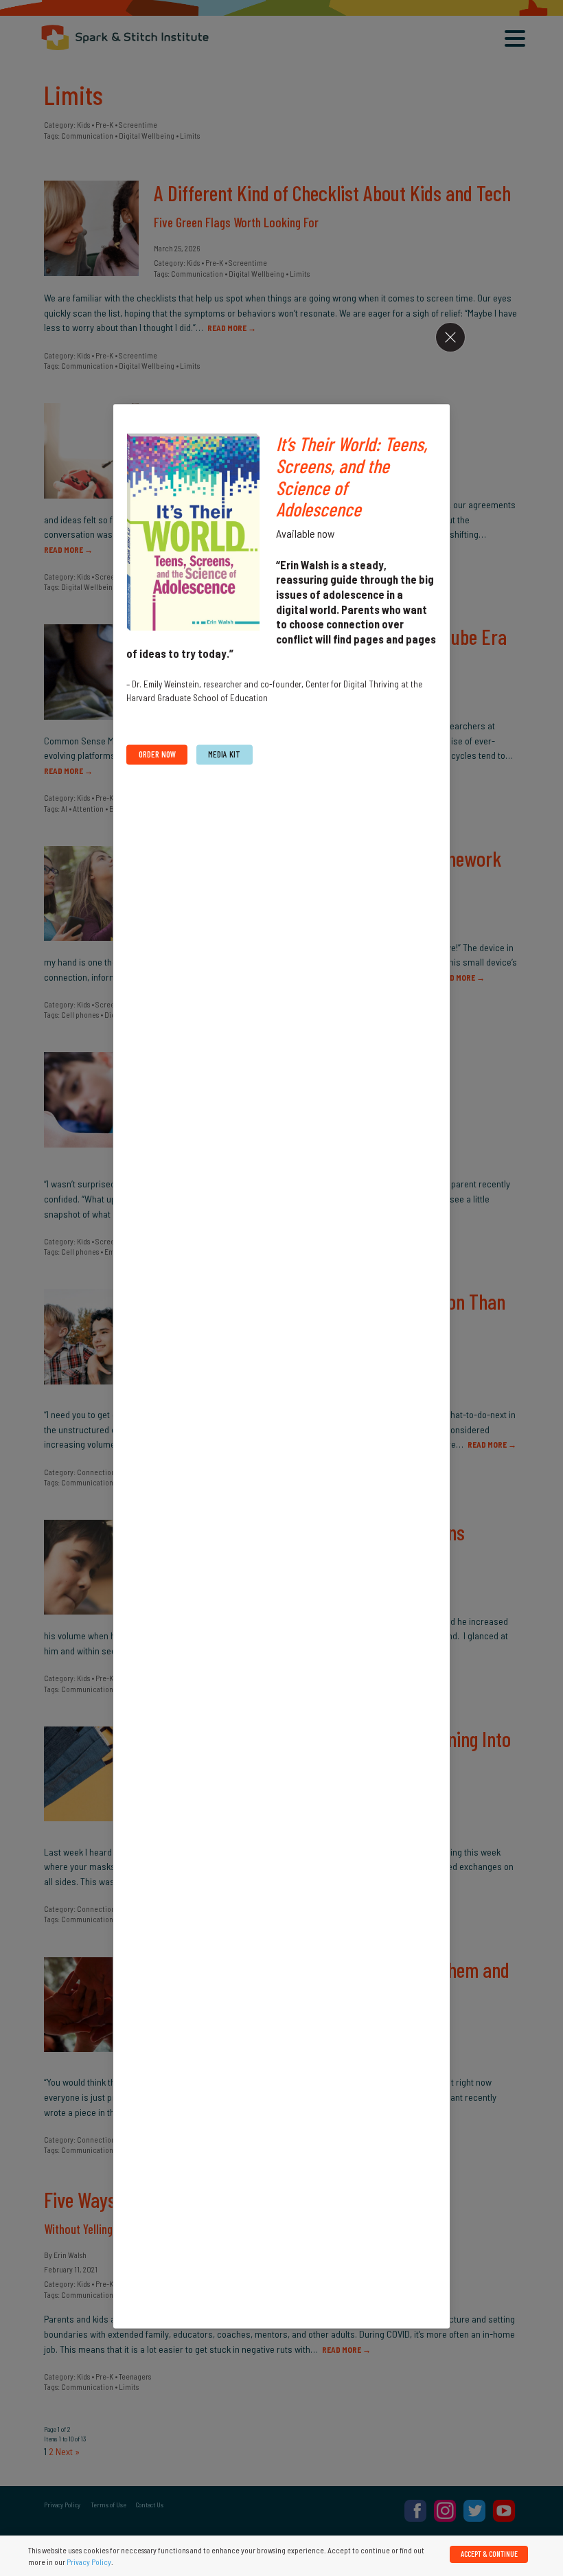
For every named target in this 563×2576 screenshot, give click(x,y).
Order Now (157, 754)
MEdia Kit (224, 754)
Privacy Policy (89, 2562)
